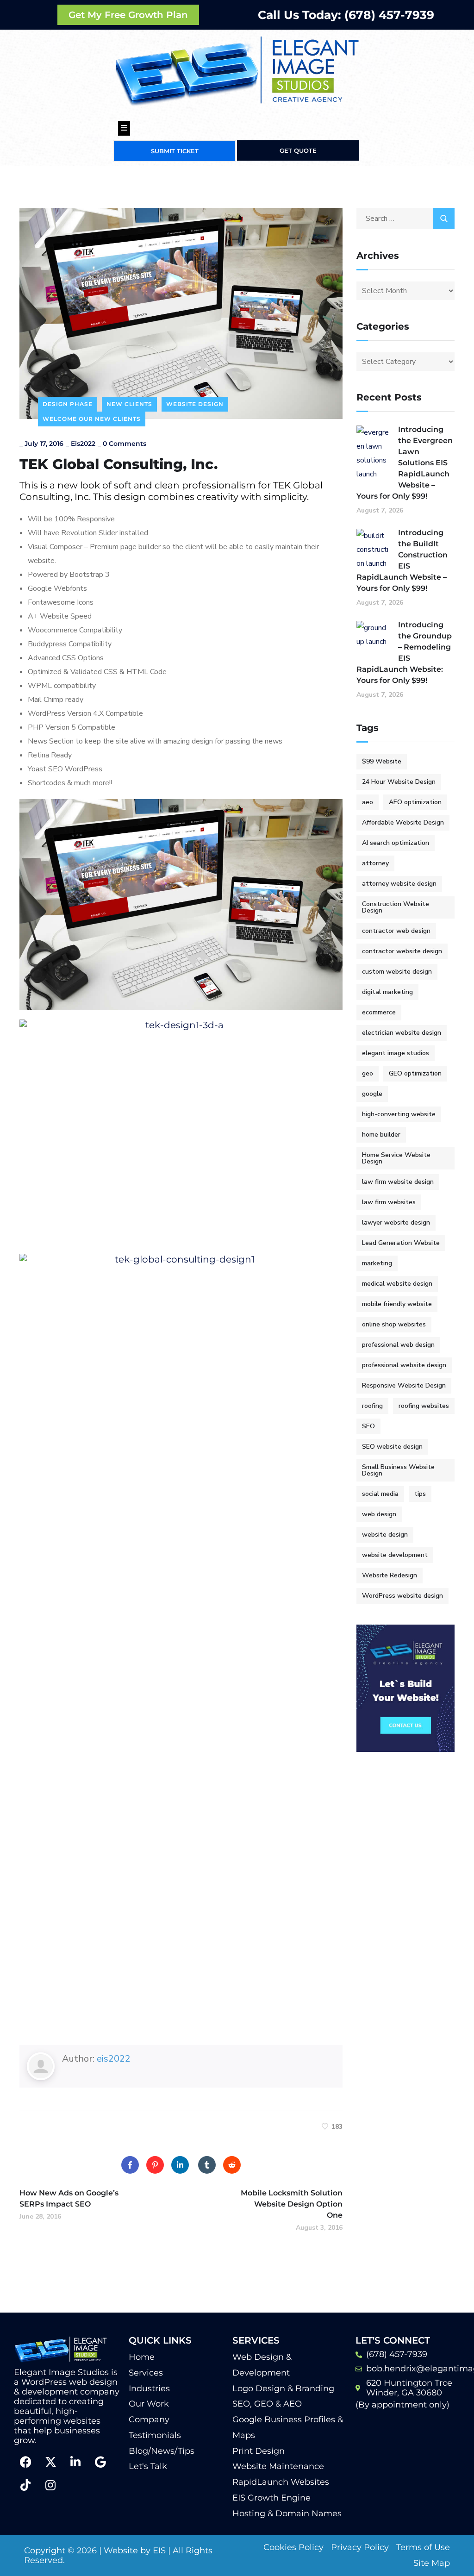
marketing (377, 1263)
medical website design (397, 1284)
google (372, 1094)
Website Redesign (390, 1575)
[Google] (100, 2462)
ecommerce (379, 1012)
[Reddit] (232, 2165)
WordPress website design (402, 1596)
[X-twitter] (50, 2462)
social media (380, 1494)
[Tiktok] (25, 2485)
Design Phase (68, 404)
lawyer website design (396, 1222)
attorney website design (399, 884)
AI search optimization (396, 843)
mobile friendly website (397, 1304)
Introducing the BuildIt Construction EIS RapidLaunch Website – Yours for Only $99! (402, 560)
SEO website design (392, 1447)
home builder (381, 1135)
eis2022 (83, 444)
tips (420, 1494)
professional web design (398, 1345)
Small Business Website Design (398, 1470)
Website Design (195, 404)
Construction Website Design (396, 907)
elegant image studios (396, 1053)
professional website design (404, 1365)
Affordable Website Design (403, 822)
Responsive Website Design (404, 1385)
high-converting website (399, 1114)
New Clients (129, 404)
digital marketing (387, 992)
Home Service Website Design (396, 1158)
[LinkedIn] (180, 2165)
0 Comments (125, 444)
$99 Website (382, 761)
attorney (375, 863)
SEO (368, 1426)
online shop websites (394, 1324)
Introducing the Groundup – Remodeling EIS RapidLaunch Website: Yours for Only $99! (404, 653)
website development (395, 1555)
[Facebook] (130, 2165)
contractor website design (402, 951)
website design (385, 1535)
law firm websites (389, 1202)
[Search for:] (406, 219)
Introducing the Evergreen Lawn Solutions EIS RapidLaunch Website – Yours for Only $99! (405, 463)
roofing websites (424, 1406)
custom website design (397, 972)
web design (379, 1514)
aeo (368, 802)
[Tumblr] (207, 2165)
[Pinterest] (155, 2165)
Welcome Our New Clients (92, 419)
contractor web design (396, 931)
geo (368, 1073)
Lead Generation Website (401, 1243)
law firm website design (398, 1182)
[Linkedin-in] (75, 2462)
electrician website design (402, 1033)
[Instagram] (50, 2485)
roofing (372, 1406)
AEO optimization (415, 802)
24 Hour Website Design (399, 782)
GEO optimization (415, 1073)
